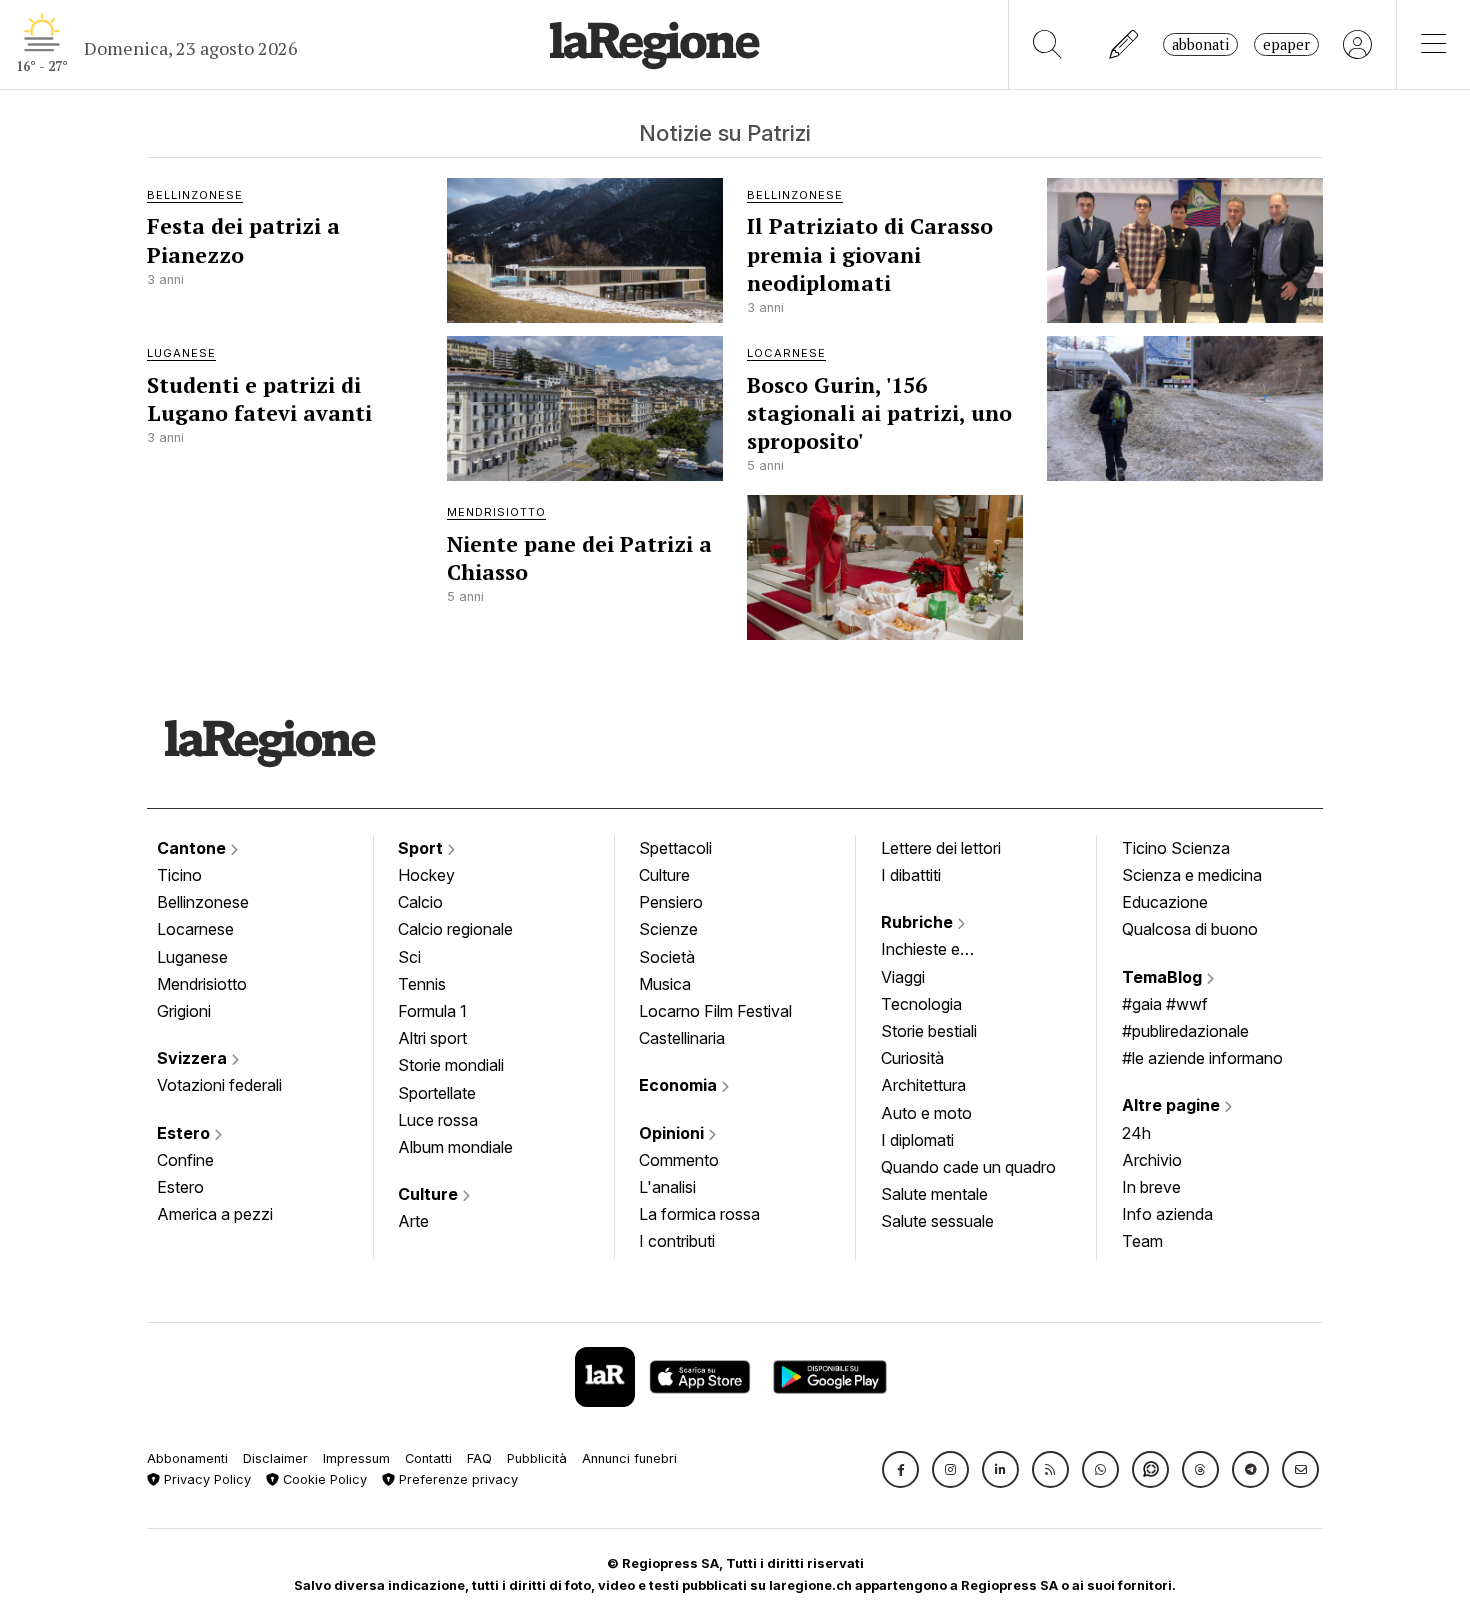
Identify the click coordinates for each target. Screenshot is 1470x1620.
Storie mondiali (451, 1065)
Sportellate (437, 1093)
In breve (1151, 1187)
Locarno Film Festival (715, 1011)
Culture (430, 1194)
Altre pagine (1173, 1105)
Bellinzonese (203, 902)
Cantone (193, 848)
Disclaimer (275, 1458)
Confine (185, 1160)
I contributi (677, 1241)
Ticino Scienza (1176, 848)
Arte (413, 1221)
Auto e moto (926, 1113)
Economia (680, 1085)
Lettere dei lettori (941, 848)
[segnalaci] (1124, 44)
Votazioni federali (219, 1085)
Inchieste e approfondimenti (940, 951)
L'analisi (667, 1187)
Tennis (422, 984)
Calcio (420, 902)
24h (1136, 1133)
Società (667, 957)
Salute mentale (934, 1194)
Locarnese (195, 929)
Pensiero (671, 902)
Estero (185, 1133)
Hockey (426, 875)
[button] (900, 1469)
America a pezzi (215, 1214)
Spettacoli (675, 848)
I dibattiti (911, 875)
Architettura (923, 1085)
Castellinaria (682, 1038)
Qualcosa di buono (1190, 929)
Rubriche (919, 922)
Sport (422, 848)
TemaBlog (1164, 977)
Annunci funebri (629, 1458)
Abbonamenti (187, 1458)
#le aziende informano (1202, 1058)
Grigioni (184, 1011)
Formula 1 (432, 1011)
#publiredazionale (1185, 1031)
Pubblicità (537, 1458)
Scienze (668, 929)
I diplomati (917, 1140)
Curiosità (912, 1058)
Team (1142, 1241)
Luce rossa (438, 1120)
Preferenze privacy (456, 1479)
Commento (679, 1160)
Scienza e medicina (1192, 875)
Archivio (1152, 1160)
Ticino (179, 875)
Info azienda (1167, 1214)
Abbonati (1200, 44)
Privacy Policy (205, 1479)
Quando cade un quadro (968, 1167)
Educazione (1165, 902)
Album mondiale (455, 1147)
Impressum (356, 1458)
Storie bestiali (929, 1031)
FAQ (479, 1458)
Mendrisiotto (202, 984)
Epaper (1286, 44)
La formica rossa (699, 1214)
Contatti (428, 1458)
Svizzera (194, 1058)
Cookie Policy (323, 1479)
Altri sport (432, 1038)
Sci (409, 957)
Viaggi (903, 977)
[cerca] (1047, 44)
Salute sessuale (937, 1221)
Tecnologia (921, 1004)
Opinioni (673, 1133)
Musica (665, 984)
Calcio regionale (455, 929)
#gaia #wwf (1165, 1004)
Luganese (192, 957)
